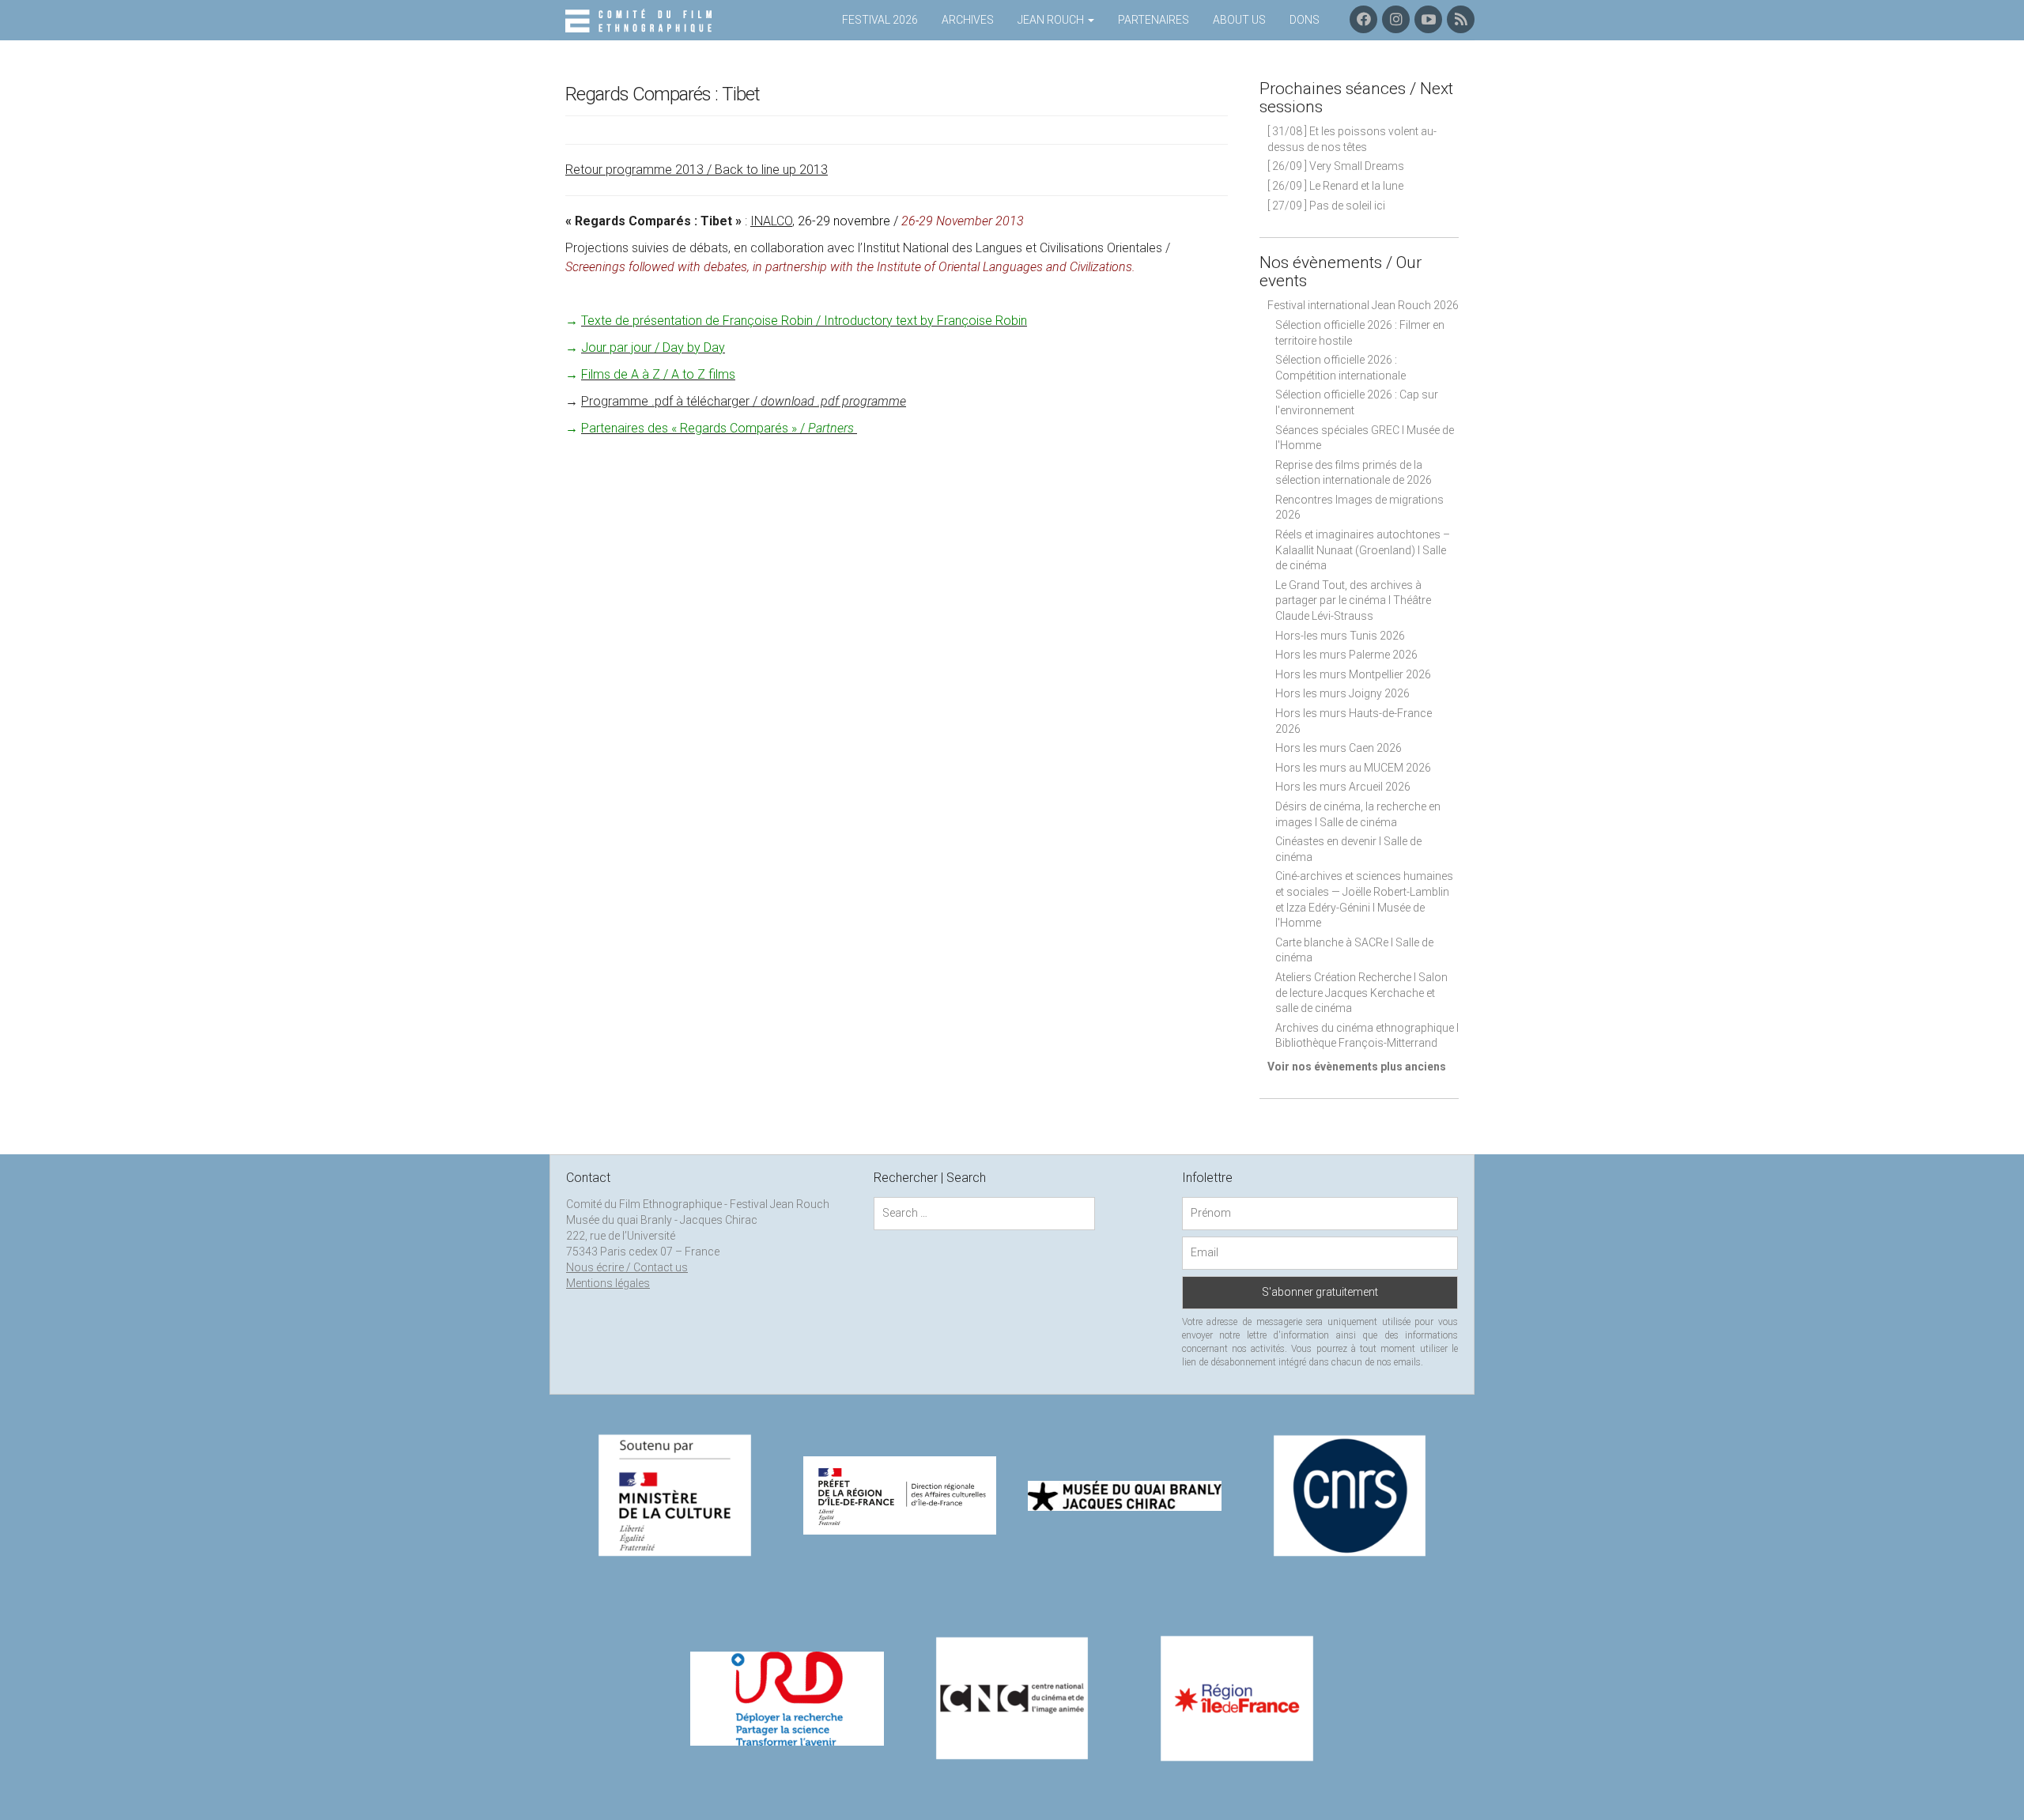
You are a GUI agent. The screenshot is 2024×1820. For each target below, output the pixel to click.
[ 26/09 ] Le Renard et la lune (1335, 186)
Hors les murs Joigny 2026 (1342, 693)
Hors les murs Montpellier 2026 (1353, 674)
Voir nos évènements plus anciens (1357, 1067)
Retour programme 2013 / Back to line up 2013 (697, 170)
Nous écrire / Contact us (627, 1267)
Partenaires (1154, 20)
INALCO (771, 221)
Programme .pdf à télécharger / (744, 401)
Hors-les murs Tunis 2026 (1340, 636)
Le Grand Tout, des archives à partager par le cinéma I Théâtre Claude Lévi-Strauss (1353, 600)
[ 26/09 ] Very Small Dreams (1336, 166)
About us (1239, 20)
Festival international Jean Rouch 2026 (1363, 305)
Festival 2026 (880, 20)
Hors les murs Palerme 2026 (1346, 655)
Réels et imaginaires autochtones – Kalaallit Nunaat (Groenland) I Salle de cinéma (1363, 550)
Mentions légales (608, 1283)
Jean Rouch (1052, 20)
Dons (1305, 20)
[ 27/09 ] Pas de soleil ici (1326, 206)
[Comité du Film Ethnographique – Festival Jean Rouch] (641, 21)
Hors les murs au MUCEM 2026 (1353, 768)
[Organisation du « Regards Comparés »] (855, 428)
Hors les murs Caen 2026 (1339, 748)
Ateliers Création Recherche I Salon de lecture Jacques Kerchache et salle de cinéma (1361, 993)
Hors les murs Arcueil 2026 (1343, 787)
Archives (968, 20)
